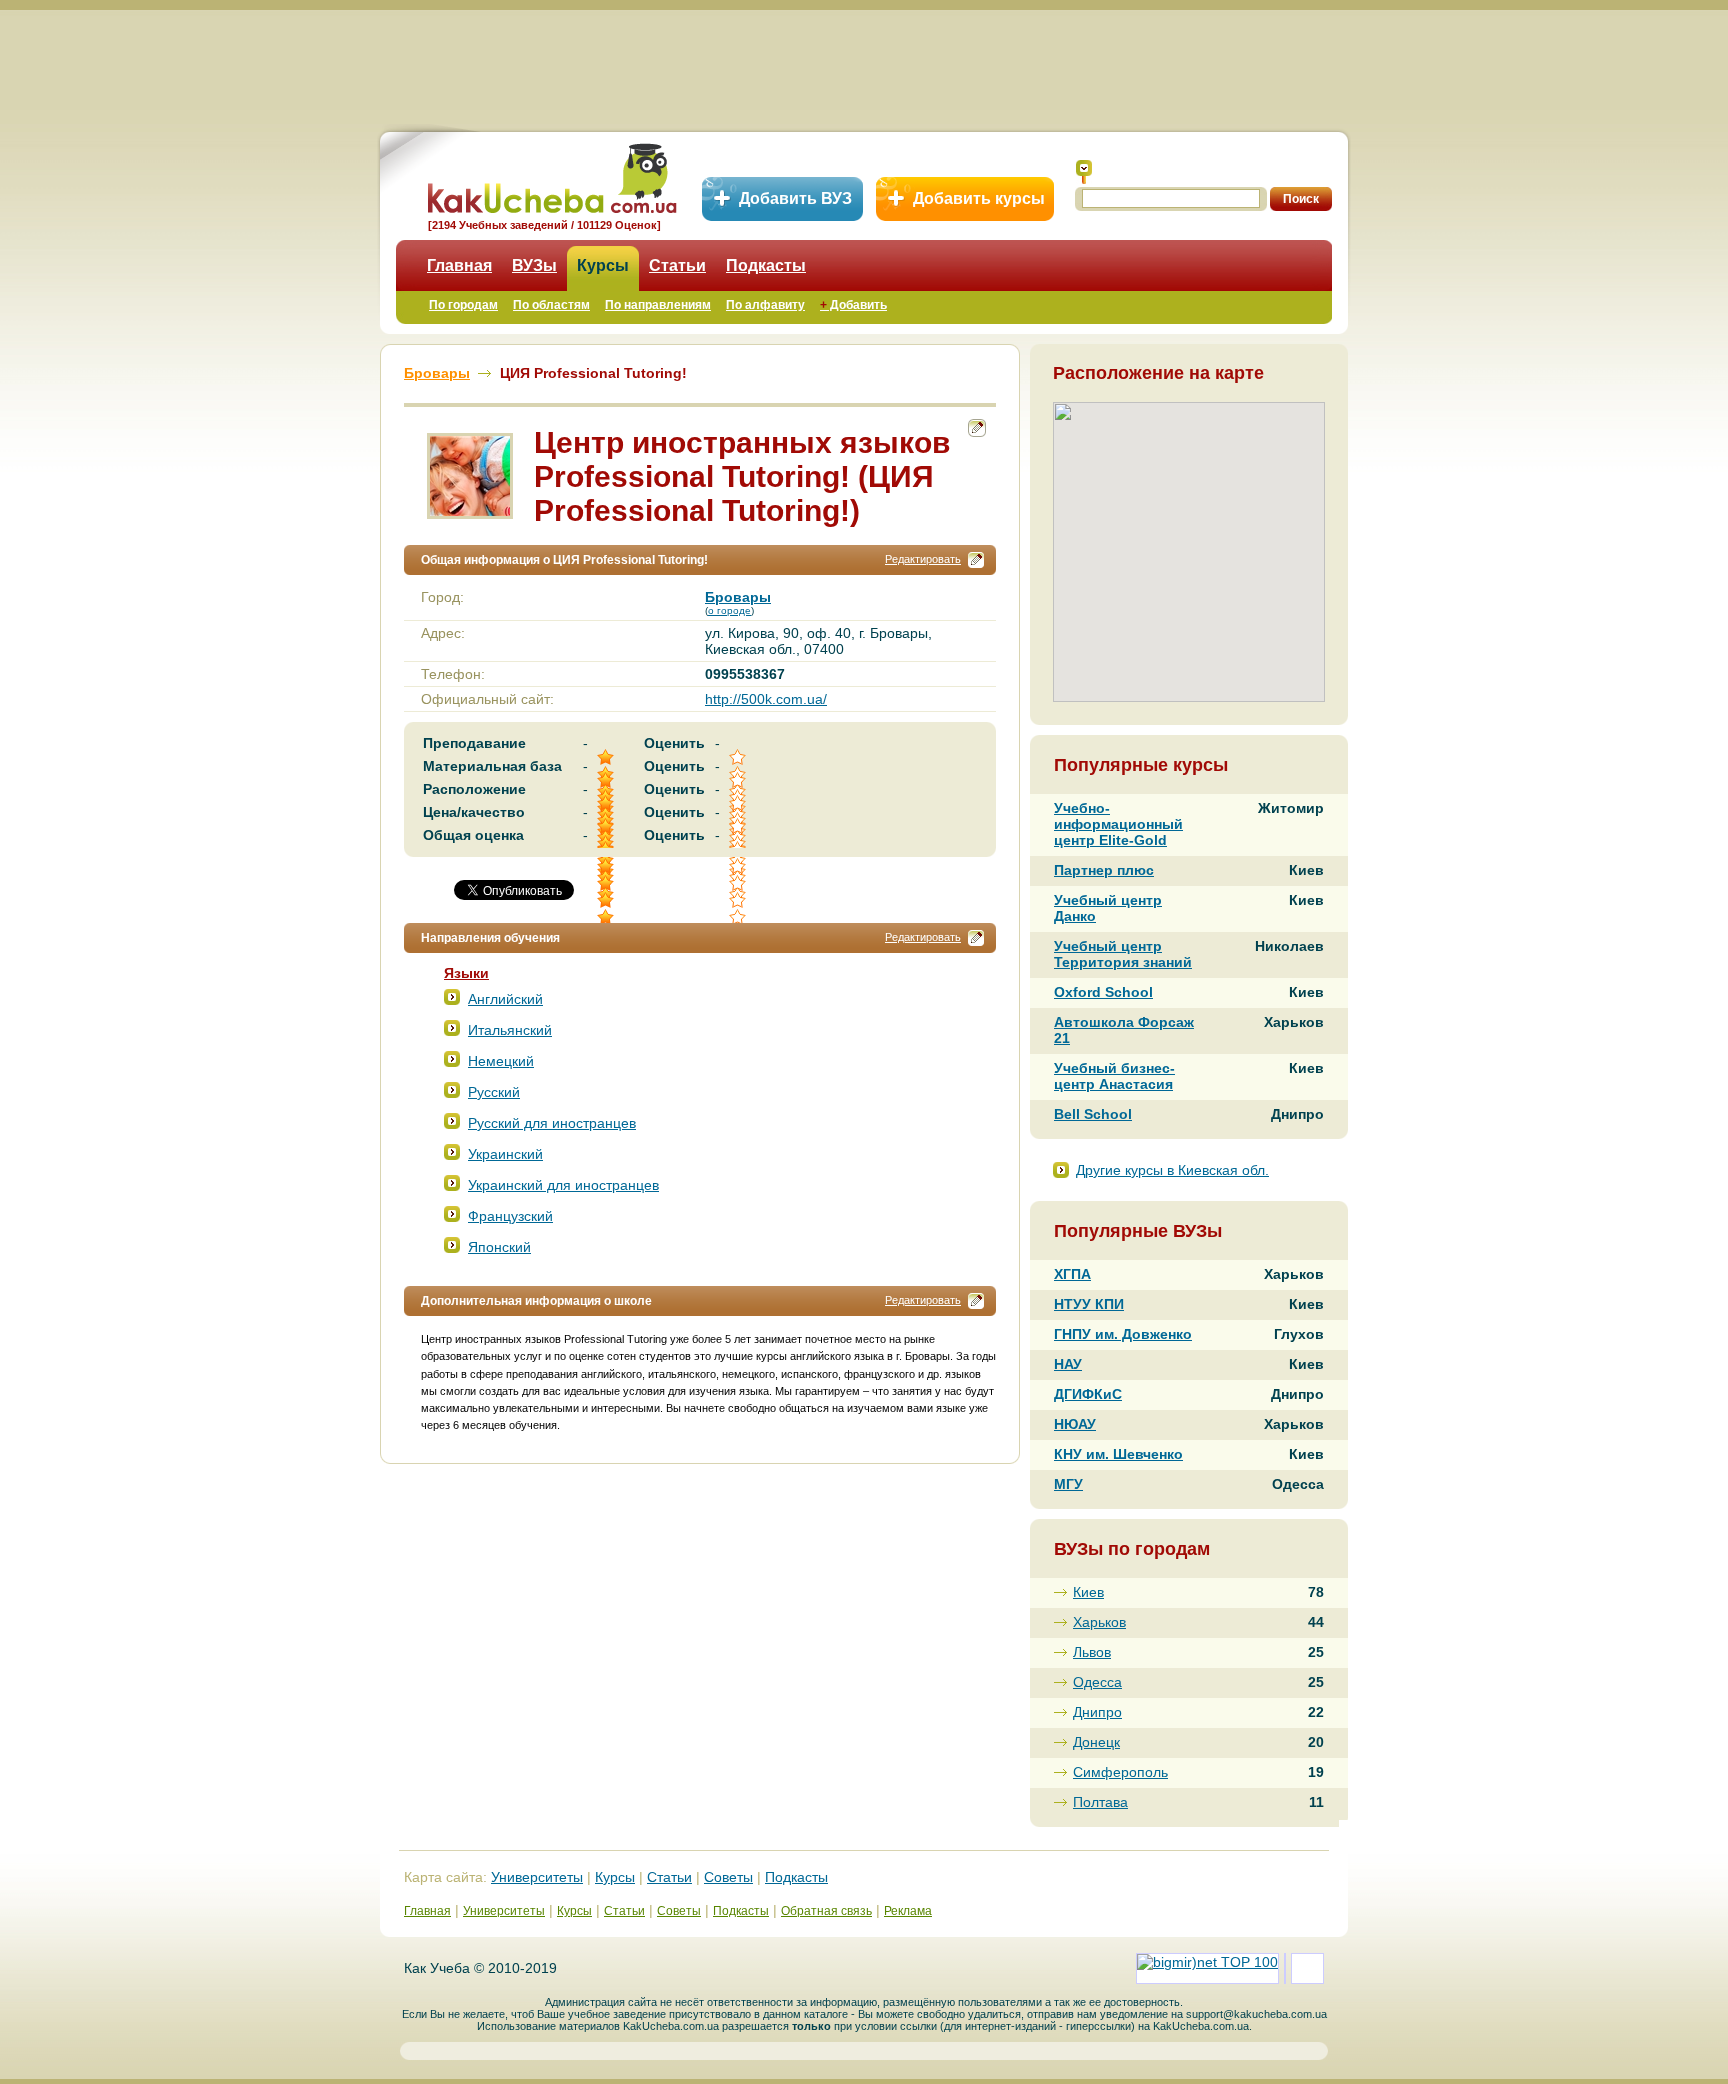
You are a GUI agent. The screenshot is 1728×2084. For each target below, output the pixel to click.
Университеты (537, 1877)
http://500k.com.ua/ (766, 699)
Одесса (1097, 1682)
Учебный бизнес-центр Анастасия (1114, 1076)
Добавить (853, 305)
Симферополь (1120, 1772)
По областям (551, 305)
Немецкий (501, 1061)
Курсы (603, 265)
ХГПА (1072, 1274)
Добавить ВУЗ (795, 198)
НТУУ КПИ (1089, 1304)
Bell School (1093, 1114)
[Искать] (1084, 172)
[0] (739, 883)
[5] (607, 883)
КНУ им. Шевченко (1118, 1454)
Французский (510, 1216)
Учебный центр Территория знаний (1123, 954)
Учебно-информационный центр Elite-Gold (1118, 824)
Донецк (1096, 1742)
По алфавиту (765, 305)
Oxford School (1103, 992)
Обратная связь (826, 1911)
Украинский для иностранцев (563, 1185)
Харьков (1099, 1622)
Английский (505, 999)
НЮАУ (1075, 1424)
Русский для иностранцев (552, 1123)
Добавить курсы (979, 198)
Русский (494, 1092)
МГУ (1068, 1484)
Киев (1088, 1592)
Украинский (505, 1154)
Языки (466, 973)
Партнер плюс (1104, 870)
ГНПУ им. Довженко (1123, 1334)
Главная (459, 265)
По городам (463, 305)
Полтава (1100, 1802)
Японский (499, 1247)
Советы (728, 1877)
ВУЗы (534, 265)
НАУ (1068, 1364)
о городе (729, 610)
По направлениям (658, 305)
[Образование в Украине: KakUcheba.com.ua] (550, 175)
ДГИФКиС (1088, 1394)
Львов (1092, 1652)
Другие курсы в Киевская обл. (1172, 1170)
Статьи (677, 265)
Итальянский (510, 1030)
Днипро (1097, 1712)
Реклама (908, 1911)
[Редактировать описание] (976, 560)
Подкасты (766, 265)
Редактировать (923, 559)
